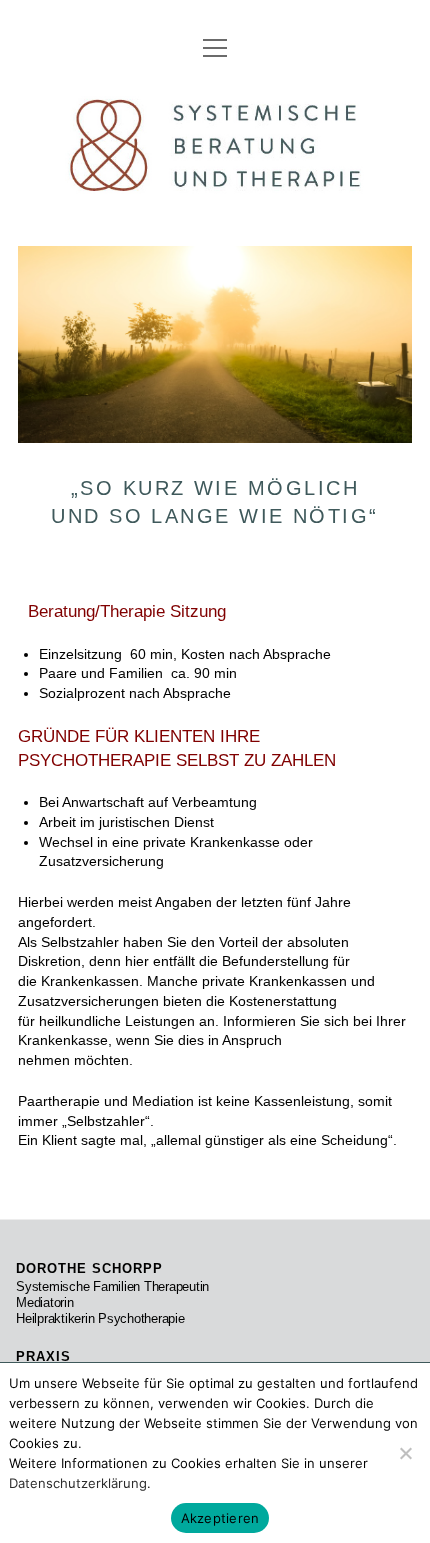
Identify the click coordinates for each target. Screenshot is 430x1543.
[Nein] (405, 1453)
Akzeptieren (220, 1518)
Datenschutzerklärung (78, 1483)
